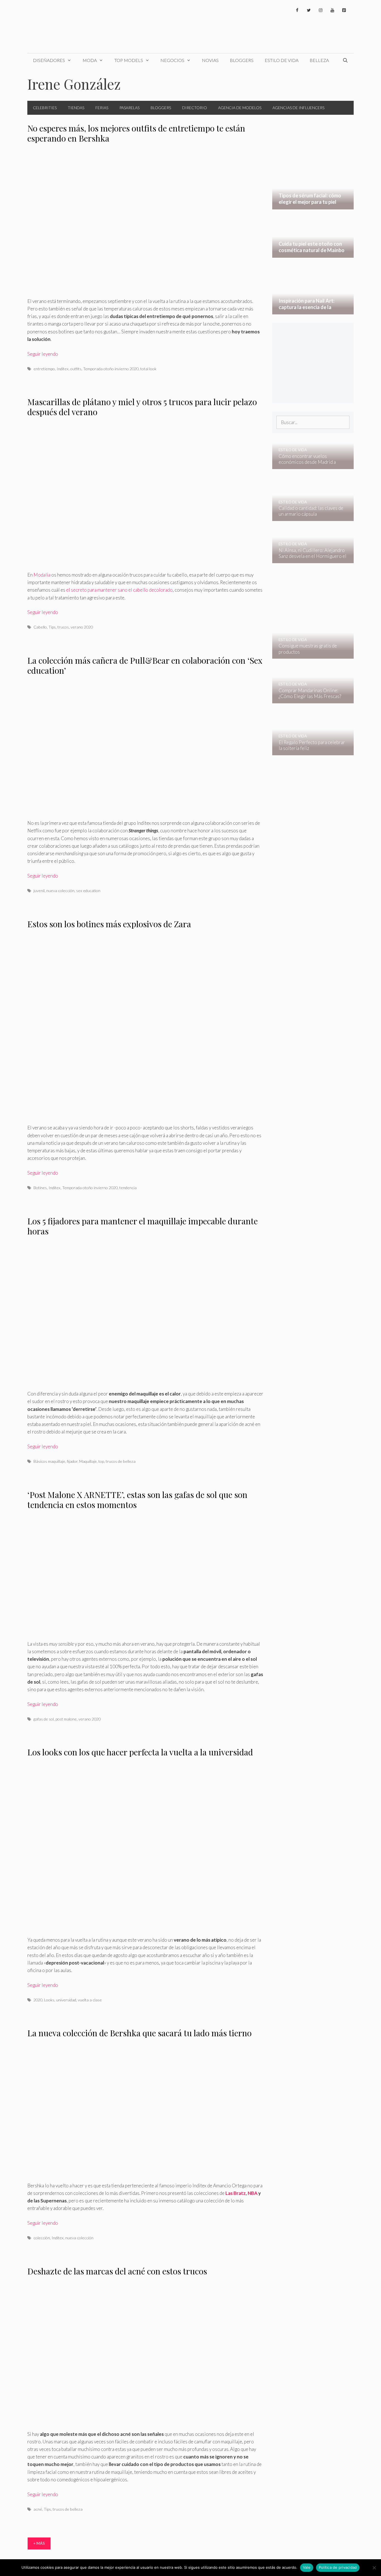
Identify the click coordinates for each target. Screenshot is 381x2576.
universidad (66, 2000)
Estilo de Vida (282, 60)
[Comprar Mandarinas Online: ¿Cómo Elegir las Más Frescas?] (309, 699)
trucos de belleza (121, 1461)
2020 (38, 2000)
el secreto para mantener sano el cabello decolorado (119, 590)
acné (38, 2509)
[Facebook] (297, 10)
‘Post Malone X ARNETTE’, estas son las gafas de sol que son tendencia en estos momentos (137, 1500)
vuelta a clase (90, 2000)
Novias (210, 60)
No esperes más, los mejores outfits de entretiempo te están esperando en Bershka (136, 133)
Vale (307, 2567)
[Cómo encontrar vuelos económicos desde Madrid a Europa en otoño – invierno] (309, 465)
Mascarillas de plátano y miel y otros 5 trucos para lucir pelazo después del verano (142, 407)
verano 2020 (82, 627)
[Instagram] (320, 10)
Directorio (195, 108)
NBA (252, 2193)
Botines (40, 1188)
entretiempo (44, 369)
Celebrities (45, 108)
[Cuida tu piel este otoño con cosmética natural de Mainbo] (313, 254)
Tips (52, 627)
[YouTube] (332, 10)
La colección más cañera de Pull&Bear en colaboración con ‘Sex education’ (145, 665)
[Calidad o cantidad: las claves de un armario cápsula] (309, 517)
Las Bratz (236, 2193)
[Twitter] (309, 10)
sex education (88, 891)
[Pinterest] (344, 10)
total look (148, 369)
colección (42, 2238)
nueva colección (60, 891)
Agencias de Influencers (298, 108)
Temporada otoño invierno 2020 (111, 369)
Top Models (129, 60)
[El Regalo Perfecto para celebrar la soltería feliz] (309, 751)
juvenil (39, 891)
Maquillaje (88, 1461)
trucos (63, 627)
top (101, 1461)
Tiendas (76, 108)
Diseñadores (49, 60)
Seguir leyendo (43, 354)
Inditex (63, 369)
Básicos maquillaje (49, 1461)
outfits (76, 369)
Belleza (319, 60)
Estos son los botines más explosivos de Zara (109, 924)
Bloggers (242, 60)
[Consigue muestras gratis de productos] (309, 655)
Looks (49, 2000)
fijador (72, 1461)
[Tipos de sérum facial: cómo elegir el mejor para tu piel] (313, 206)
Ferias (102, 108)
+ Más (39, 2543)
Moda (90, 60)
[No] (374, 2568)
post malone (66, 1719)
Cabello (40, 627)
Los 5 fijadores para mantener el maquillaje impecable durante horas (143, 1226)
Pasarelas (129, 108)
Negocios (172, 60)
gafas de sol (44, 1719)
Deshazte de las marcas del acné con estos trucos (117, 2271)
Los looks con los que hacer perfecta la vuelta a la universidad (140, 1752)
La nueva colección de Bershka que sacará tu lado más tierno (139, 2033)
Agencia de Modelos (240, 108)
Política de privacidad (338, 2567)
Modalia (42, 575)
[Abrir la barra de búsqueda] (345, 60)
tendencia (128, 1188)
